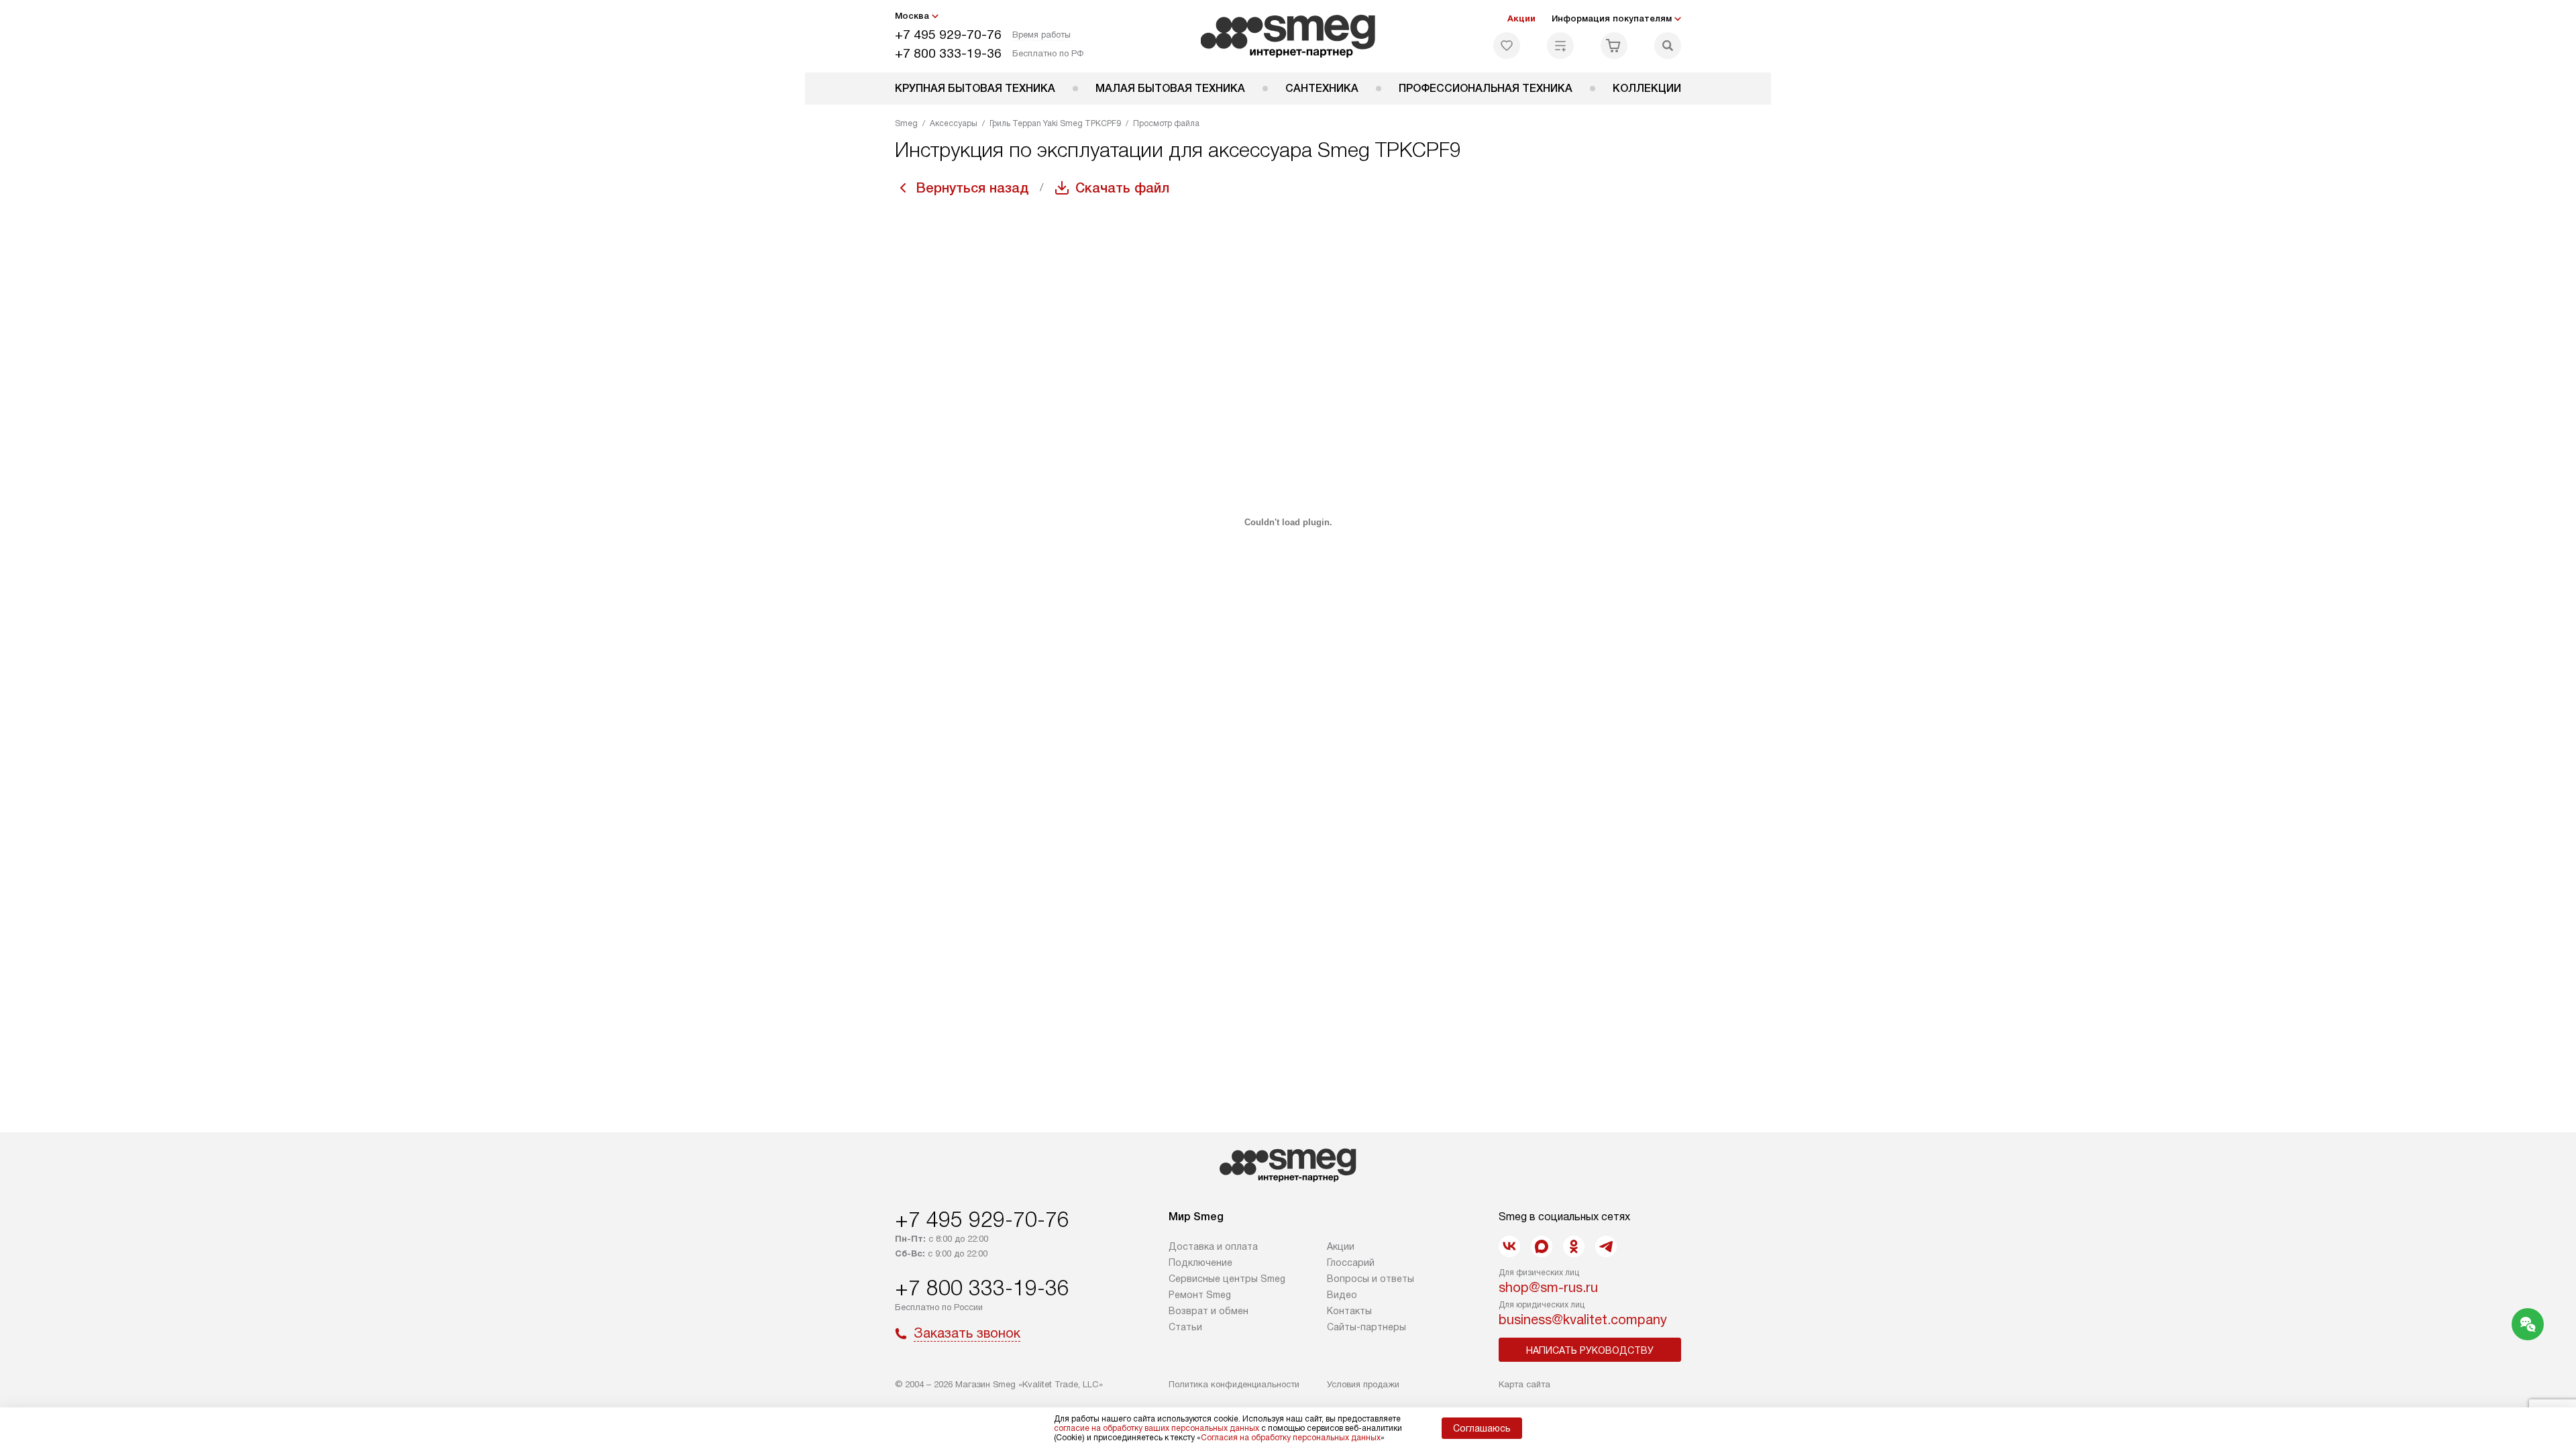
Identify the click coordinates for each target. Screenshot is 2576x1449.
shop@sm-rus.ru (1548, 1287)
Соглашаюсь (1482, 1428)
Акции (1521, 18)
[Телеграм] (1606, 1246)
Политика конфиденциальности (1234, 1384)
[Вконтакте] (1509, 1246)
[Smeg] (1288, 36)
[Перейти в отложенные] (1507, 46)
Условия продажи (1363, 1384)
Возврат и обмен (1209, 1311)
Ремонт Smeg (1200, 1295)
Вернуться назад (973, 188)
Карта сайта (1524, 1384)
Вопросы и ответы (1371, 1279)
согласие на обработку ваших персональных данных (1157, 1428)
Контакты (1349, 1311)
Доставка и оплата (1213, 1246)
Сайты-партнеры (1366, 1327)
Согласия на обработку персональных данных (1291, 1438)
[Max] (1542, 1246)
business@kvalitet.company (1583, 1320)
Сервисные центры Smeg (1227, 1279)
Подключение (1200, 1263)
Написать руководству (1590, 1350)
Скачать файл (1122, 188)
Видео (1342, 1295)
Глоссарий (1351, 1263)
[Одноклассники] (1574, 1246)
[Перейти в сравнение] (1560, 46)
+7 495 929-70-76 (948, 35)
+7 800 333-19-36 (948, 53)
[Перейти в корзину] (1614, 46)
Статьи (1185, 1327)
